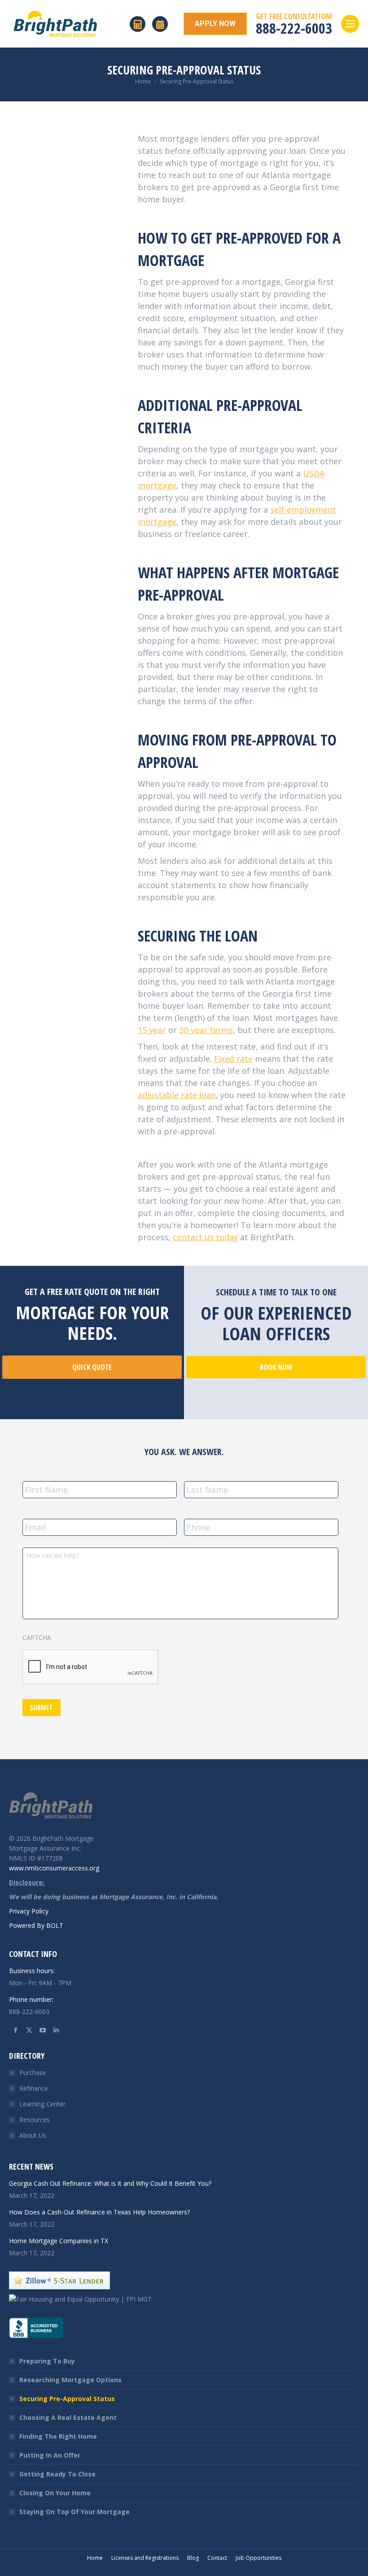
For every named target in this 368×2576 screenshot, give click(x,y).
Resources (35, 2120)
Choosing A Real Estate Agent (68, 2417)
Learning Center (42, 2104)
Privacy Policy (29, 1911)
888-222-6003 (294, 28)
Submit (41, 1708)
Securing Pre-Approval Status (67, 2399)
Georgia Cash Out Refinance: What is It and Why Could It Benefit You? (110, 2183)
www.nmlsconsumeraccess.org (54, 1868)
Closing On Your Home (55, 2493)
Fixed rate (233, 1059)
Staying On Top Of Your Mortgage (74, 2512)
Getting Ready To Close (57, 2474)
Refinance (34, 2088)
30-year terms (206, 1030)
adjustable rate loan (177, 1095)
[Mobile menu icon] (350, 24)
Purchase (33, 2073)
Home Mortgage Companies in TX (59, 2241)
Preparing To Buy (47, 2361)
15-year (152, 1030)
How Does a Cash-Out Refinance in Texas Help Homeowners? (99, 2212)
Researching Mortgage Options (70, 2380)
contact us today (205, 1237)
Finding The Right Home (58, 2436)
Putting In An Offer (50, 2455)
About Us (33, 2135)
